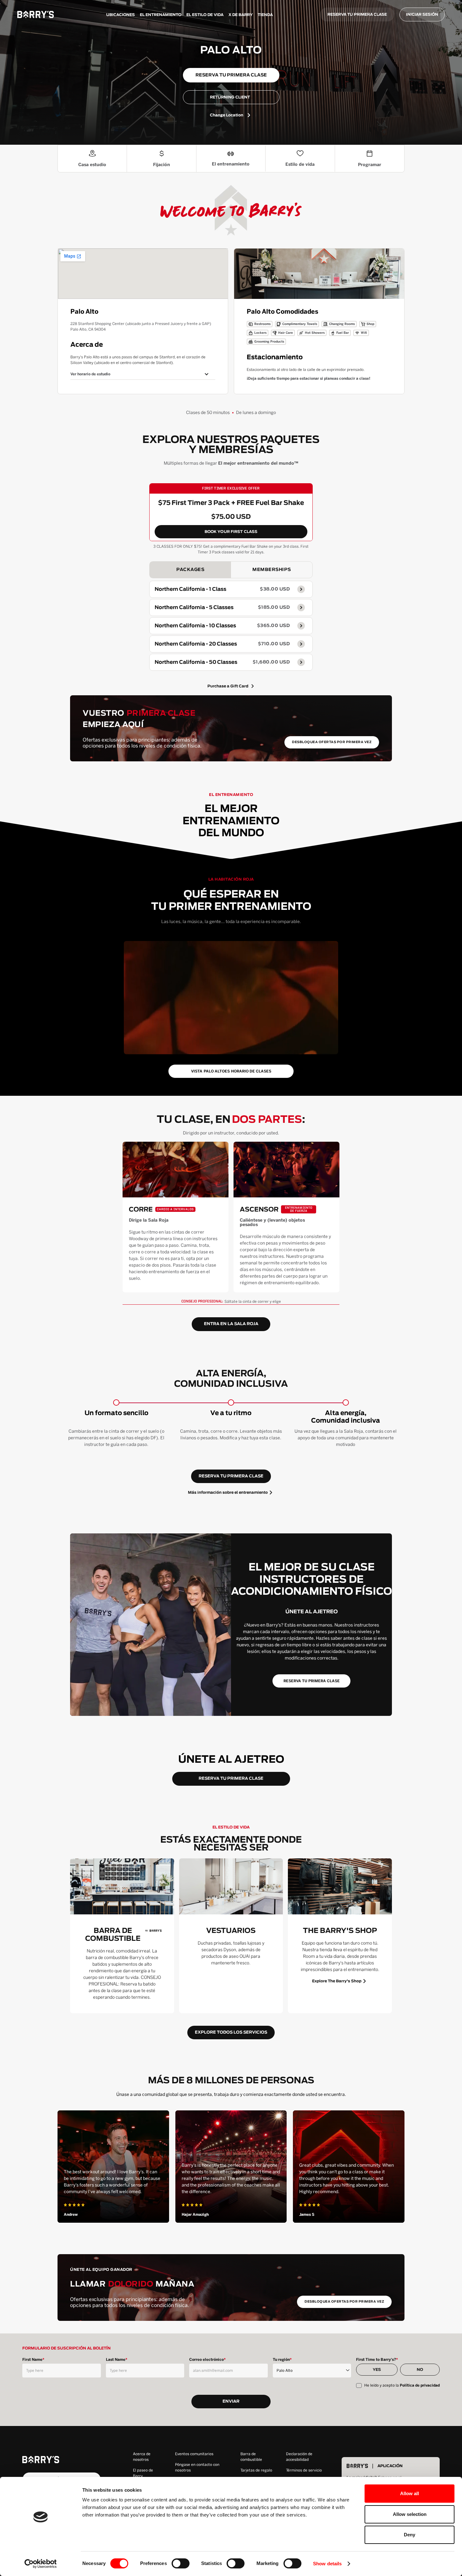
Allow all (410, 2493)
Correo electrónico (207, 2360)
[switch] (181, 2563)
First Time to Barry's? (377, 2360)
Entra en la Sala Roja (231, 1324)
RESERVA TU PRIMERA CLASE (357, 14)
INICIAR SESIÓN (422, 14)
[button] (143, 374)
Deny (410, 2535)
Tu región (282, 2360)
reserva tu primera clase (231, 1476)
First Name (33, 2360)
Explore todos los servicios (231, 2033)
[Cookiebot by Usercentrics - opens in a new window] (41, 2564)
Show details (327, 2564)
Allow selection (410, 2514)
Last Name (117, 2360)
